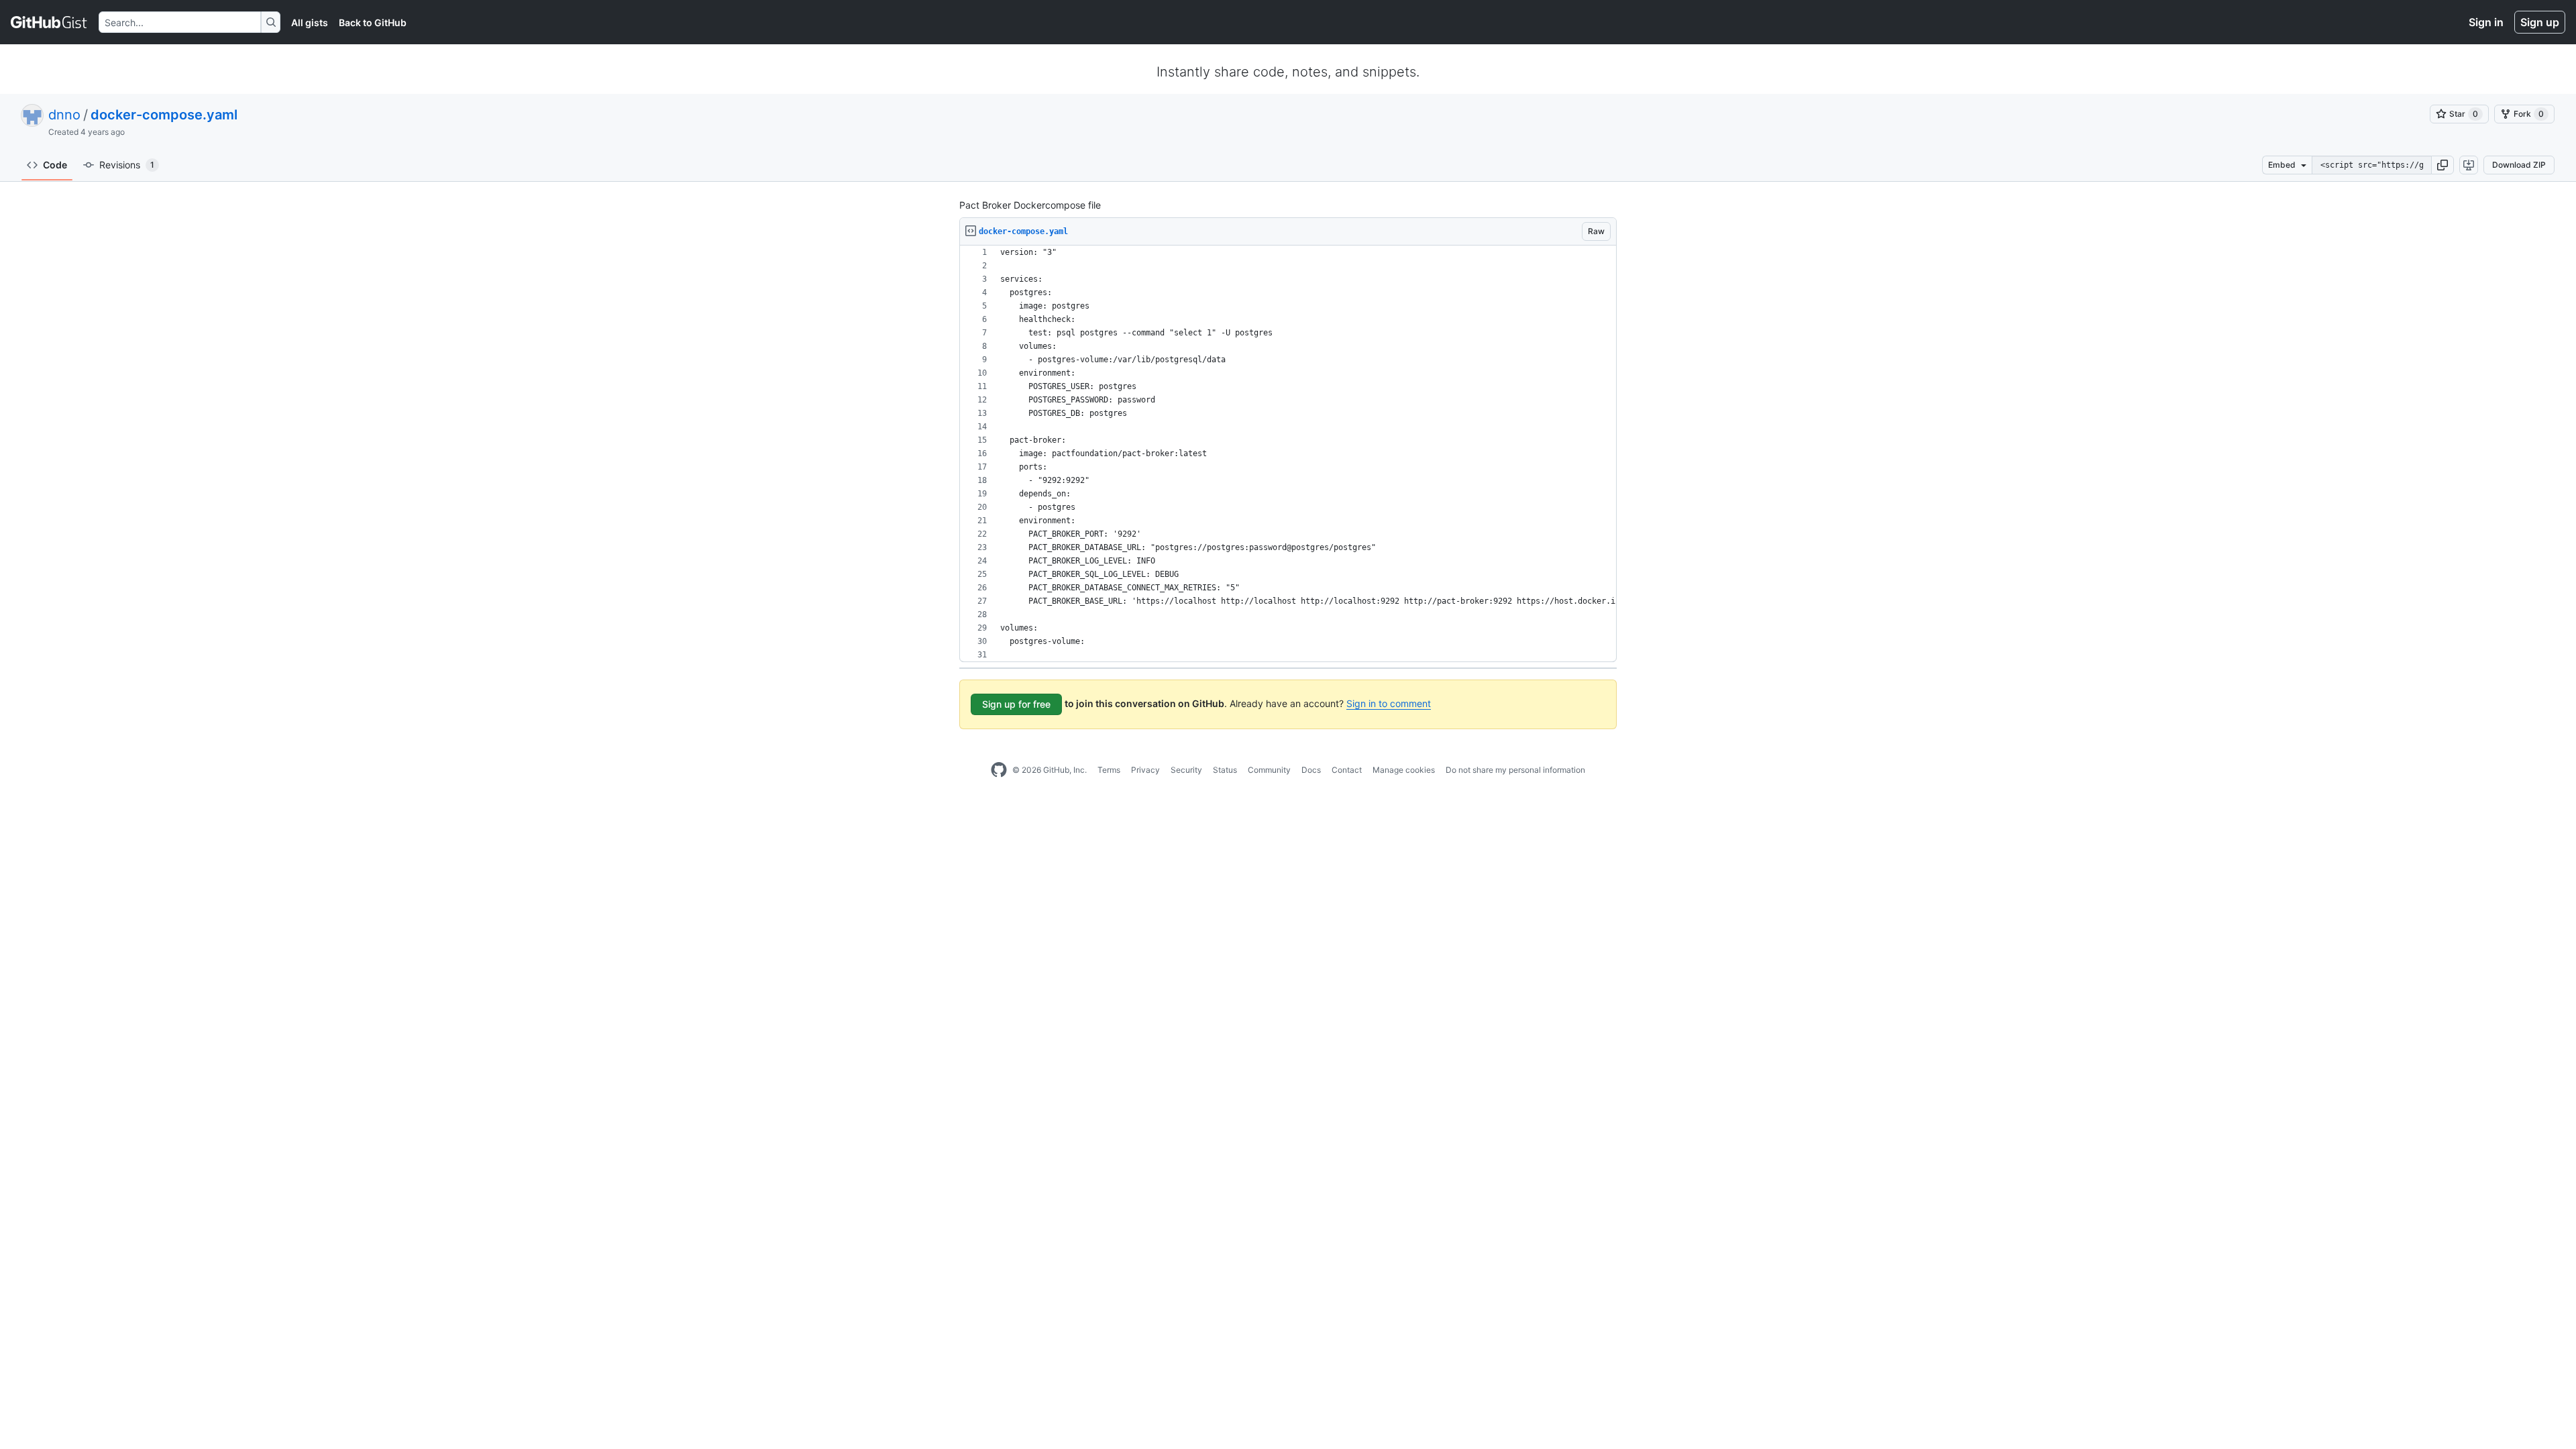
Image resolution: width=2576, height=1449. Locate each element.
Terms (1109, 770)
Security (1186, 770)
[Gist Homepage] (49, 22)
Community (1269, 770)
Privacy (1145, 770)
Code (55, 165)
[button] (2443, 165)
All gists (310, 22)
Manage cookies (1404, 770)
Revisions (127, 165)
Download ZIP (2519, 165)
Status (1225, 770)
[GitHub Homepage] (999, 770)
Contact (1347, 770)
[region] (1288, 454)
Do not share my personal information (1515, 770)
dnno (64, 115)
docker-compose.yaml (164, 115)
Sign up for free (1016, 704)
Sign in (2486, 22)
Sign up (2540, 22)
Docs (1311, 770)
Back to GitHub (373, 22)
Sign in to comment (1389, 703)
